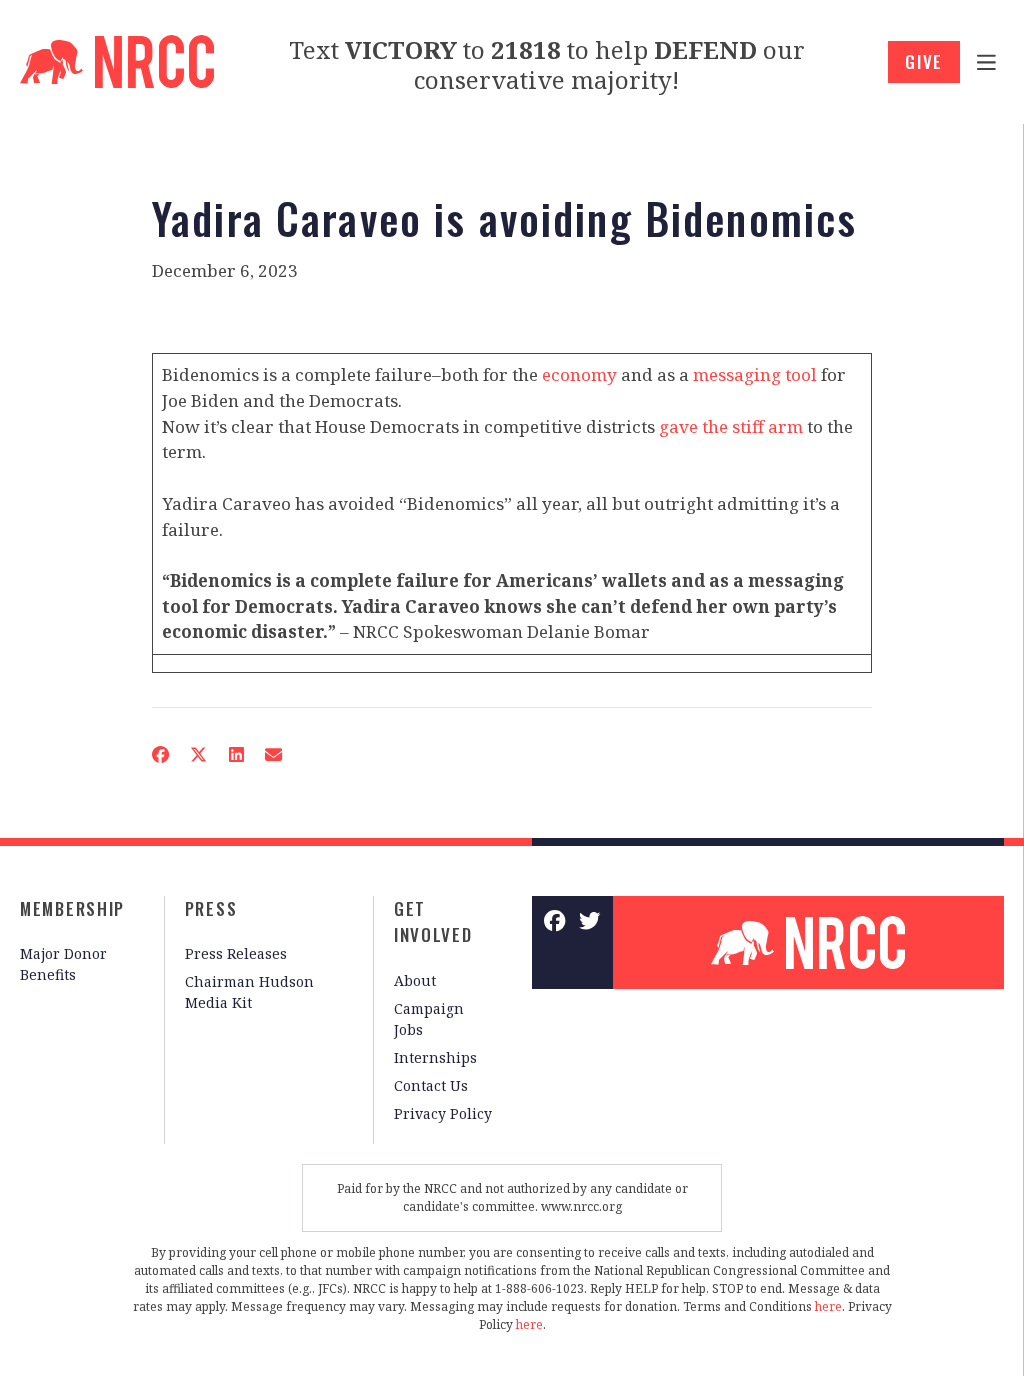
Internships (435, 1057)
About (415, 980)
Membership (72, 908)
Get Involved (433, 922)
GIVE (924, 61)
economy (579, 374)
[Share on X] (199, 755)
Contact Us (431, 1085)
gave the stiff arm (731, 426)
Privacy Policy (443, 1113)
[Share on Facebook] (160, 755)
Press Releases (236, 953)
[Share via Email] (273, 755)
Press (211, 908)
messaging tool (755, 374)
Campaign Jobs (429, 1019)
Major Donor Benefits (63, 964)
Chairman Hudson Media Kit (249, 992)
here (828, 1306)
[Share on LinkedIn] (236, 755)
